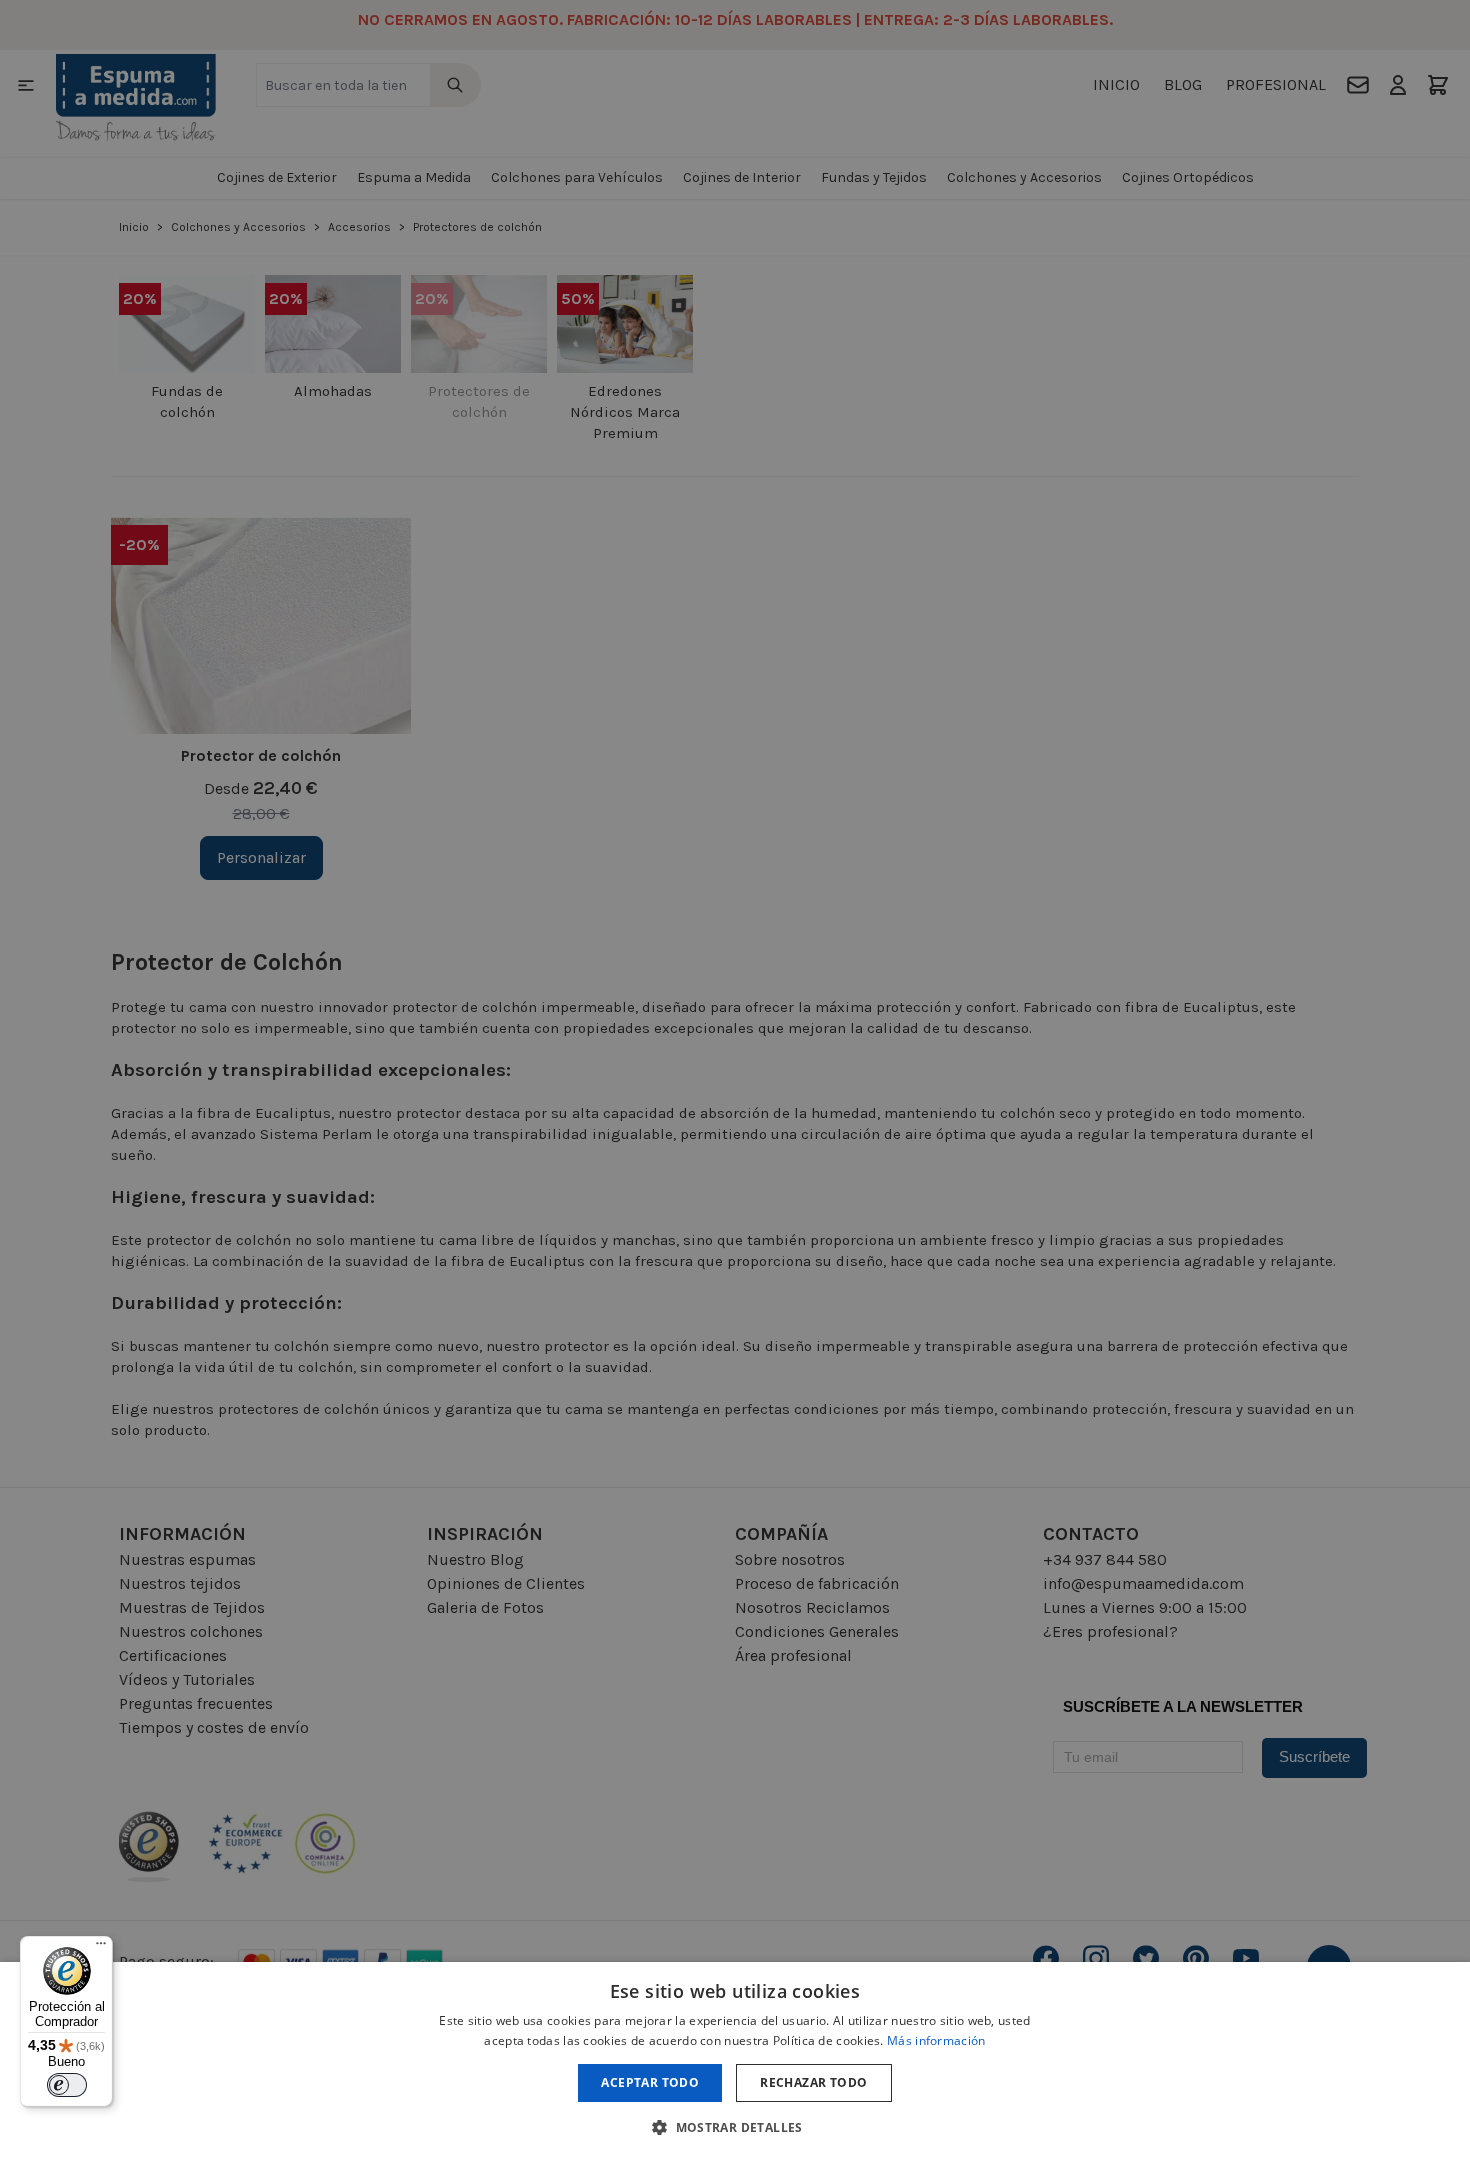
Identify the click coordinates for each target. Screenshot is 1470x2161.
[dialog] (735, 2061)
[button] (735, 2127)
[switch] (67, 2085)
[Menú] (101, 1948)
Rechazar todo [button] (813, 2082)
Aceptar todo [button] (650, 2082)
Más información (936, 2040)
